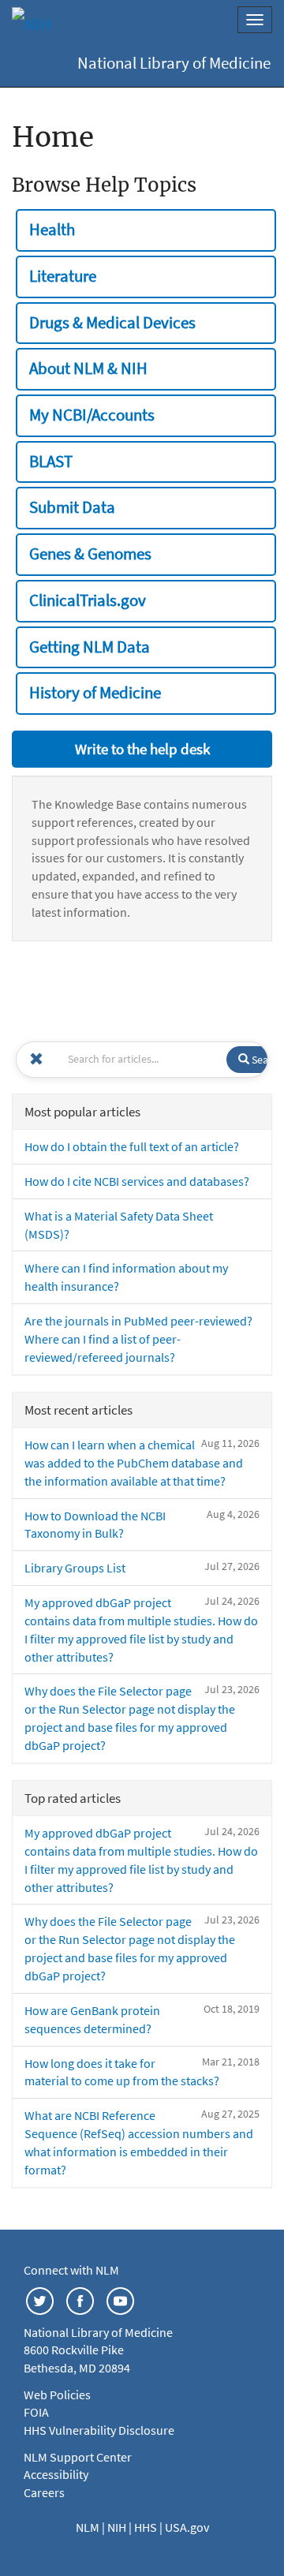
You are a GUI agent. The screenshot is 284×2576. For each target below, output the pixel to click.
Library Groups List (75, 1568)
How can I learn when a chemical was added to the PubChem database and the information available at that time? (134, 1463)
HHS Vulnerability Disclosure (99, 2430)
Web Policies (57, 2395)
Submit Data (72, 507)
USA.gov (187, 2527)
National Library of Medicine (174, 63)
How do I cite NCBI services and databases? (137, 1181)
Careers (44, 2492)
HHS (147, 2527)
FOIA (36, 2412)
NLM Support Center (78, 2457)
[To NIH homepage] (32, 24)
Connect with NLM (71, 2270)
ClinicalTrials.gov (88, 600)
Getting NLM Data (90, 647)
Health (52, 230)
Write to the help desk (142, 749)
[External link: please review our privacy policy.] (40, 2299)
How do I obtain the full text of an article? (132, 1146)
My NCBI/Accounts (92, 415)
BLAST (51, 462)
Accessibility (56, 2474)
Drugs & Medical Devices (112, 323)
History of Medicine (95, 693)
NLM (89, 2527)
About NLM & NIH (88, 368)
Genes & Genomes (90, 554)
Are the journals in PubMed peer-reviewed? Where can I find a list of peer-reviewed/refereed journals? (138, 1339)
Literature (63, 276)
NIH (118, 2527)
